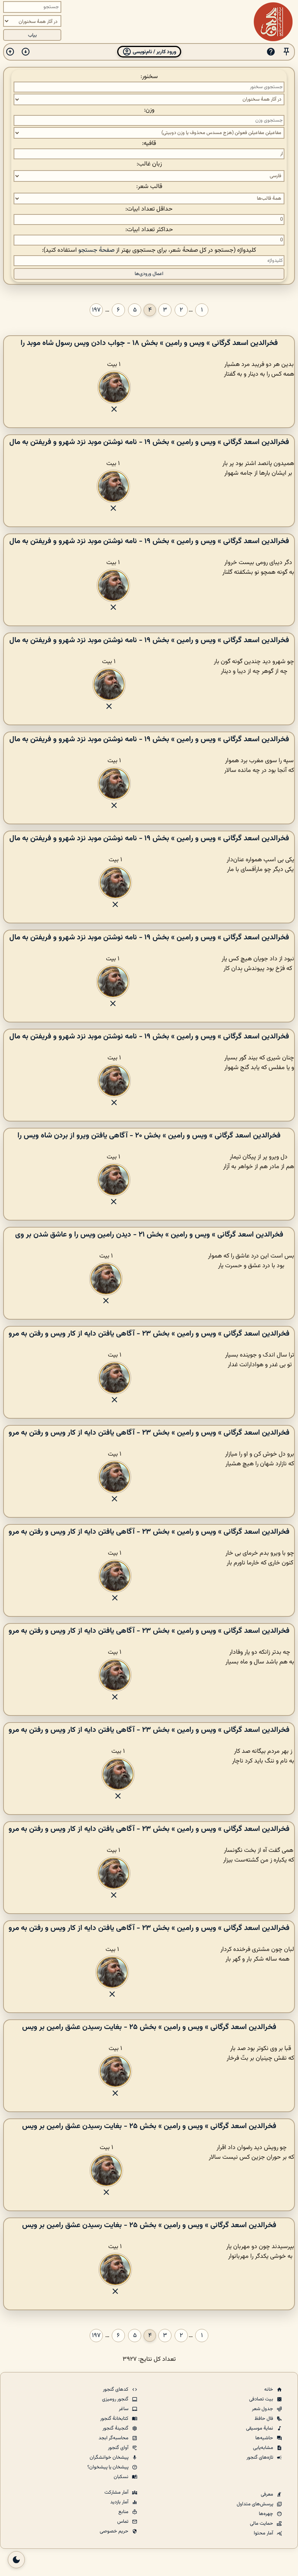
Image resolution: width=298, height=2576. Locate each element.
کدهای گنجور (116, 2390)
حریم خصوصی (115, 2531)
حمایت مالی (262, 2524)
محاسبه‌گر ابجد (114, 2438)
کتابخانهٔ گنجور (115, 2419)
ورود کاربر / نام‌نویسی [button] (154, 52)
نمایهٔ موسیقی (260, 2428)
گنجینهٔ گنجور (116, 2428)
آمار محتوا (264, 2533)
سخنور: (149, 77)
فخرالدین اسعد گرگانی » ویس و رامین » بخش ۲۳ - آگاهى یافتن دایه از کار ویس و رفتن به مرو (149, 1334)
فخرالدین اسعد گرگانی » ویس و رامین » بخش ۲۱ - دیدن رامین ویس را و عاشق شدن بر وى (149, 1235)
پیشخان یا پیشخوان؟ (108, 2467)
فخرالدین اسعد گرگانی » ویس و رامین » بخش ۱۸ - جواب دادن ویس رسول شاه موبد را (149, 343)
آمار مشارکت (117, 2492)
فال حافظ (264, 2419)
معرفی (268, 2494)
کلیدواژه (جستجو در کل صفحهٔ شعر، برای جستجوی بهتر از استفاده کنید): (149, 250)
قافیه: (149, 144)
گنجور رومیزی (116, 2399)
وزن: (149, 110)
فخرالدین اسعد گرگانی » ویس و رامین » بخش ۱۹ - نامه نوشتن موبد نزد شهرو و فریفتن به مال (149, 442)
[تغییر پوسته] (16, 2560)
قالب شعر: (149, 187)
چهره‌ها (267, 2514)
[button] (286, 52)
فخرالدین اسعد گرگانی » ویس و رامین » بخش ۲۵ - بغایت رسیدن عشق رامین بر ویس (149, 2027)
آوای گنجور (119, 2448)
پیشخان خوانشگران (110, 2458)
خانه (269, 2390)
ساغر (124, 2409)
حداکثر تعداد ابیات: (149, 230)
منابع (124, 2512)
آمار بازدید (120, 2502)
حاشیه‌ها (265, 2438)
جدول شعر (263, 2409)
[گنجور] (273, 22)
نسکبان (122, 2477)
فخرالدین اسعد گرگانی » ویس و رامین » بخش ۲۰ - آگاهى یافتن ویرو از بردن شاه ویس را (149, 1136)
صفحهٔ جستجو (96, 250)
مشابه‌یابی (264, 2448)
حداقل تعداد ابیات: (149, 209)
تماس (123, 2522)
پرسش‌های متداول (256, 2504)
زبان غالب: (149, 164)
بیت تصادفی (262, 2399)
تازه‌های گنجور (260, 2458)
